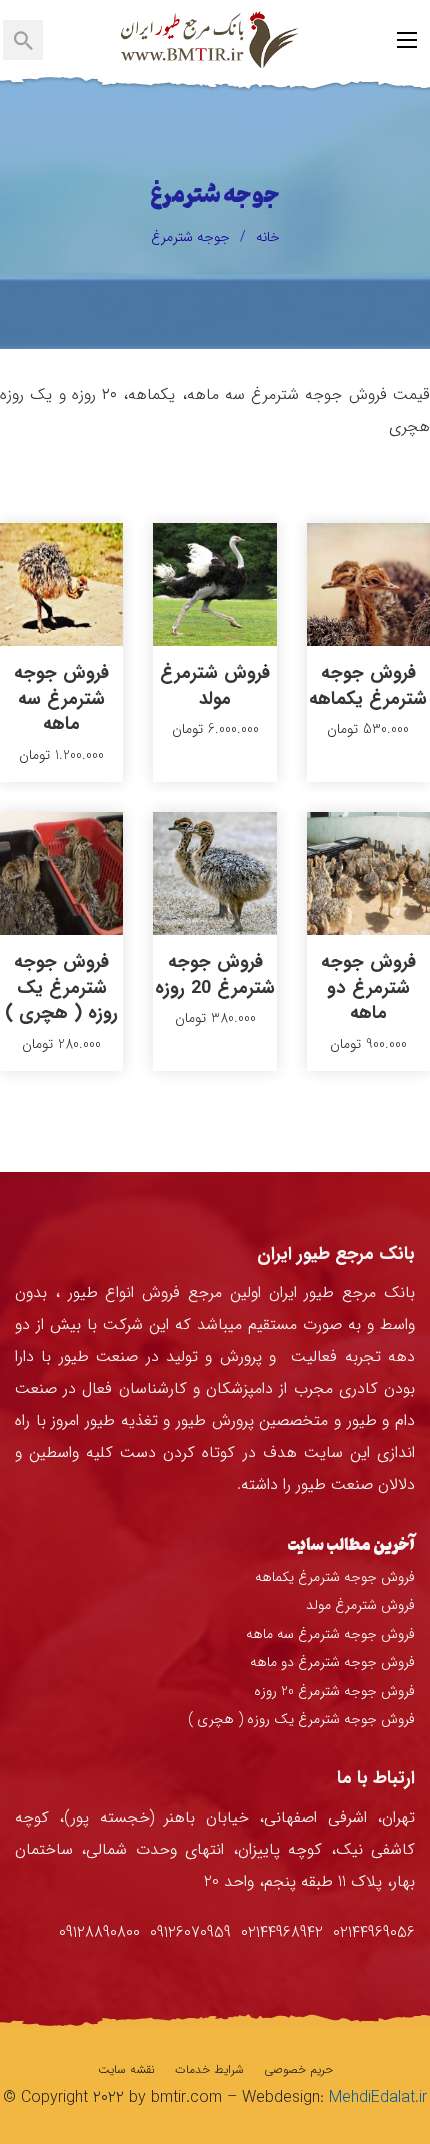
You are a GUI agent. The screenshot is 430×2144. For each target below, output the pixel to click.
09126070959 (190, 1932)
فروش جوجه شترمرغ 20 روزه (215, 974)
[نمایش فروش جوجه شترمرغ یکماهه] (368, 584)
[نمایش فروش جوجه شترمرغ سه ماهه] (61, 584)
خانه (268, 237)
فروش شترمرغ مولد (215, 685)
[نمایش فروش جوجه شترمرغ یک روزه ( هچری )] (61, 873)
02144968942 (282, 1932)
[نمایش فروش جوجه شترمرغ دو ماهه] (368, 873)
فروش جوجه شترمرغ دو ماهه (368, 987)
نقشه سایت (126, 2069)
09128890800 (99, 1932)
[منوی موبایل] (407, 40)
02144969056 (374, 1932)
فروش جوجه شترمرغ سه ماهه (61, 698)
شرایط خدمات (209, 2069)
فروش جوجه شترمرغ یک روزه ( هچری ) (61, 987)
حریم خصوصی (298, 2069)
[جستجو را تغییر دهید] (23, 40)
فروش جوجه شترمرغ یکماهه (368, 685)
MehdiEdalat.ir (378, 2097)
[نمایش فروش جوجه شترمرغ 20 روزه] (214, 873)
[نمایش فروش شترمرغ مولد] (214, 584)
